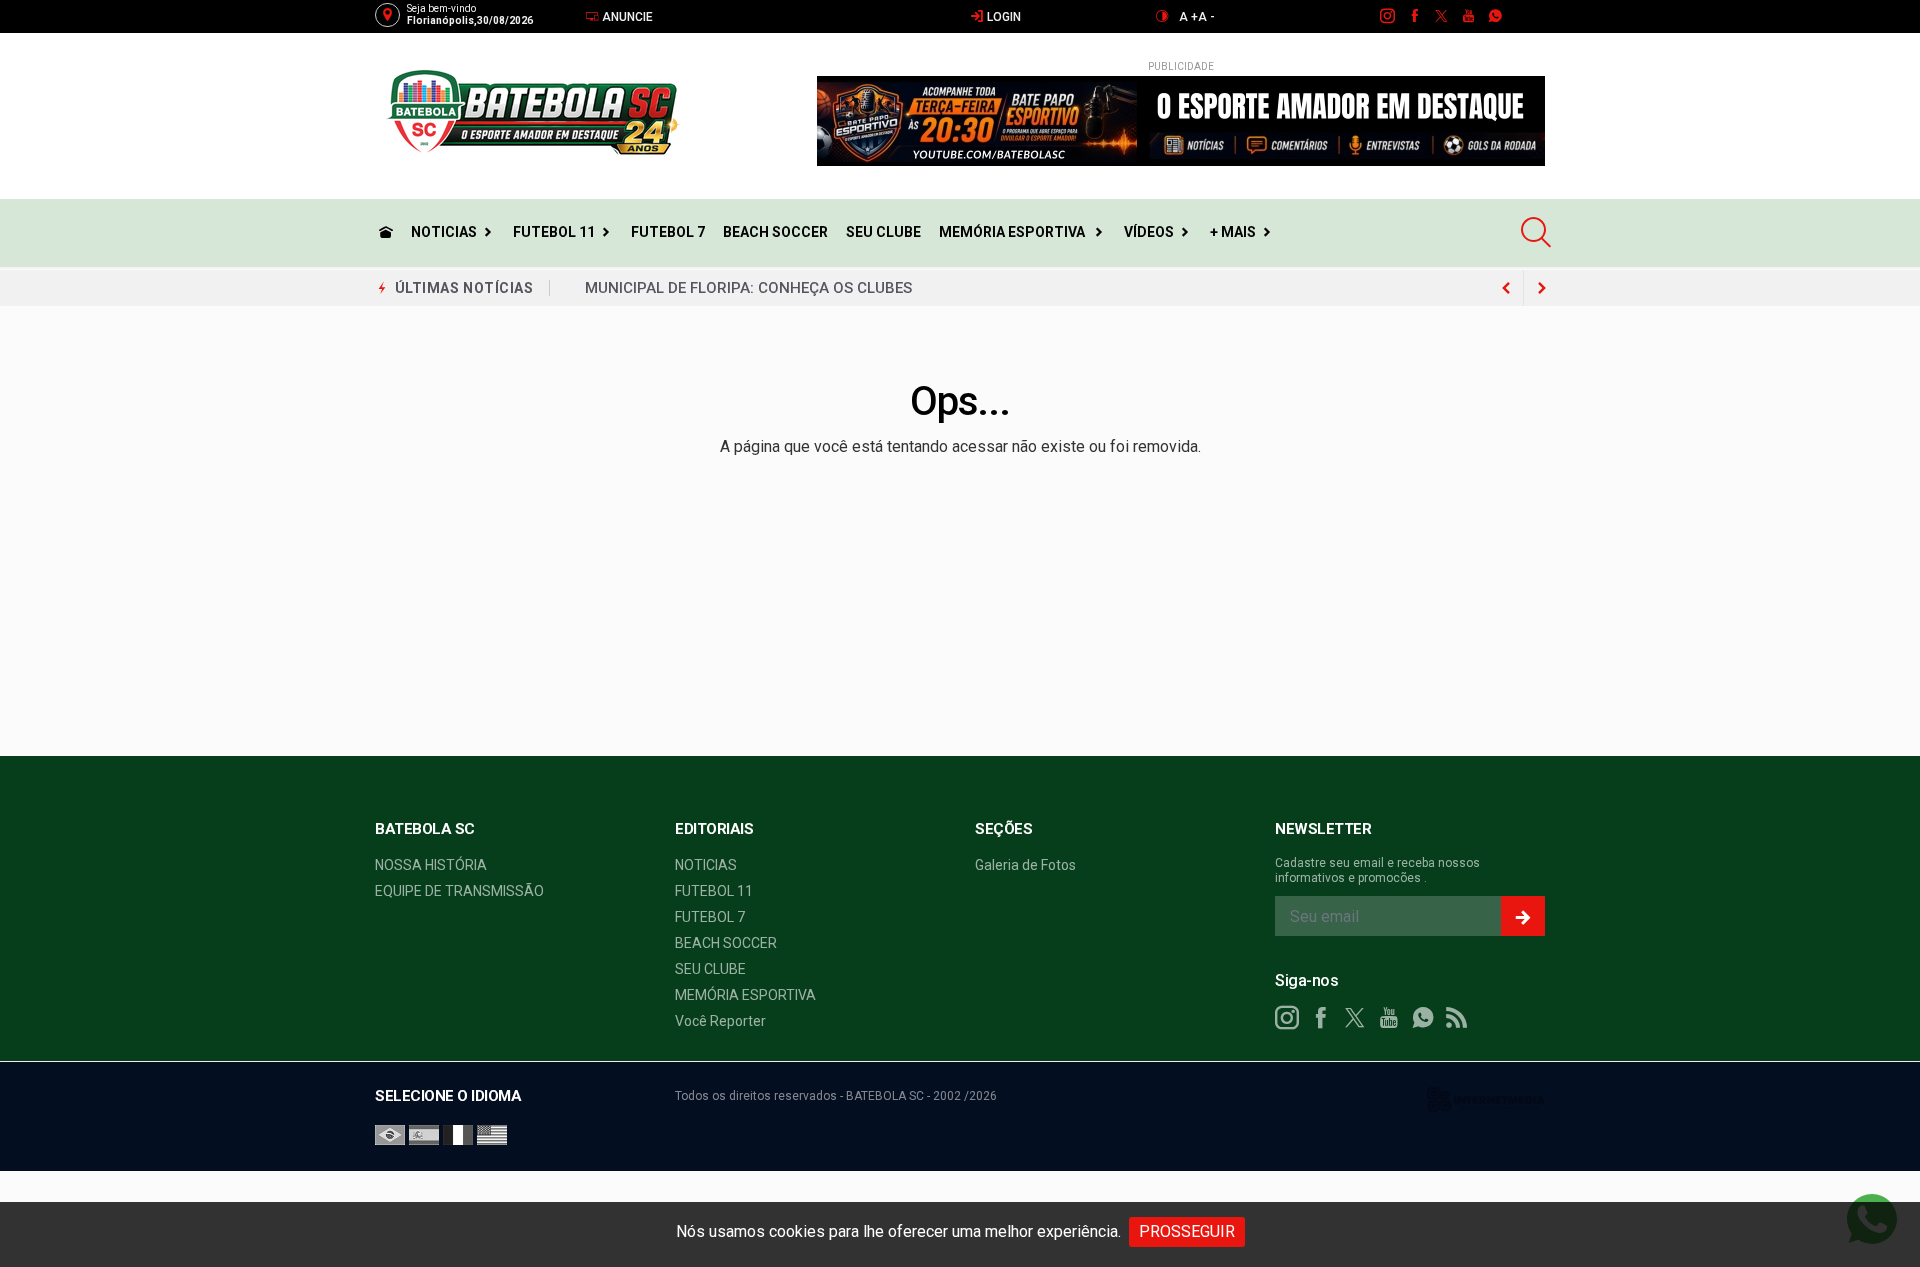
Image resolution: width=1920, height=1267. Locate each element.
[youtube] (1467, 16)
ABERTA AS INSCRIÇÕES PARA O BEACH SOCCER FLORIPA (787, 290)
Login (1002, 17)
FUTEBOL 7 (668, 232)
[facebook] (1413, 16)
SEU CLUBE (883, 232)
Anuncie (626, 17)
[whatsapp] (1494, 16)
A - (1206, 17)
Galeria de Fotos (1025, 865)
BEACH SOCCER (775, 232)
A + (1188, 17)
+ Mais (1233, 232)
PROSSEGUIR (1187, 1231)
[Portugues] (390, 1134)
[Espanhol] (424, 1134)
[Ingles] (492, 1134)
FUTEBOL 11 (554, 232)
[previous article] (1542, 288)
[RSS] (1457, 1018)
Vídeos (1149, 232)
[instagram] (1386, 16)
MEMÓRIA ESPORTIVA (1013, 232)
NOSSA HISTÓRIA (431, 865)
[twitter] (1440, 16)
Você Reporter (720, 1021)
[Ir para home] (386, 232)
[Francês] (458, 1134)
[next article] (1506, 288)
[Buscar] (1538, 232)
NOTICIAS (444, 232)
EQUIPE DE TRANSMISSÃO (459, 891)
